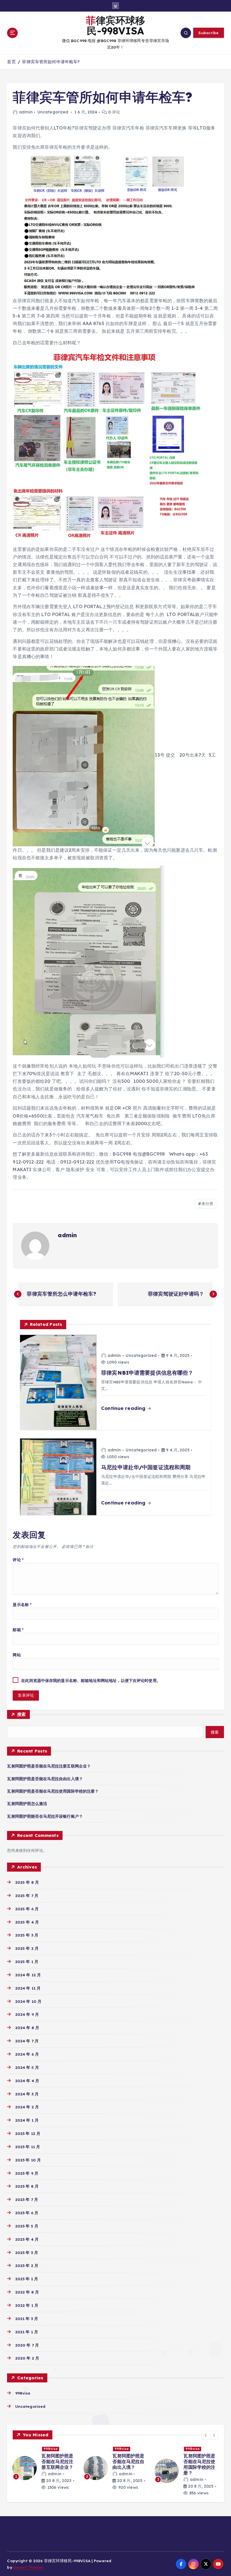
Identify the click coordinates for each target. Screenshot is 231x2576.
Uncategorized (53, 112)
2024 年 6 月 (27, 2054)
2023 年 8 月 (27, 2186)
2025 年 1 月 (27, 1961)
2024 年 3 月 (27, 2094)
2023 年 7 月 (27, 2199)
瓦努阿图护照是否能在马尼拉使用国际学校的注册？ (53, 1791)
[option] (45, 2465)
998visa (23, 2393)
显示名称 (22, 1604)
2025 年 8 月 (27, 1882)
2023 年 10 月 (28, 2160)
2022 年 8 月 (27, 2292)
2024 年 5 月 (27, 2067)
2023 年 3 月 (27, 2252)
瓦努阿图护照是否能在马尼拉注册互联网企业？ (49, 1766)
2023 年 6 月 (27, 2213)
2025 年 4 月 (27, 1922)
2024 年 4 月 (27, 2081)
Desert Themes (28, 2567)
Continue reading (124, 1408)
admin (26, 112)
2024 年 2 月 (27, 2107)
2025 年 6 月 (27, 1909)
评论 (18, 1560)
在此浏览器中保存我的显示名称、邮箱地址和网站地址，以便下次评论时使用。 (91, 1680)
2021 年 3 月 (27, 2318)
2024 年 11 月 (28, 1988)
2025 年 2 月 (27, 1948)
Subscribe (208, 33)
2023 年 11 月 (28, 2147)
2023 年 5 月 (27, 2226)
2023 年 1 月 (27, 2279)
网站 (17, 1655)
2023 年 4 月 (27, 2239)
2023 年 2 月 (27, 2265)
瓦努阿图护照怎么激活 (27, 1803)
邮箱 (18, 1630)
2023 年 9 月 (27, 2173)
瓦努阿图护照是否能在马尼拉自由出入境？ (45, 1779)
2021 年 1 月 (27, 2332)
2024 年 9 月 (27, 2014)
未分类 (207, 1204)
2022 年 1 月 (27, 2305)
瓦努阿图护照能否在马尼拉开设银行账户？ (45, 1816)
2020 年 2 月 (27, 2358)
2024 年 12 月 (28, 1975)
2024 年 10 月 (28, 2001)
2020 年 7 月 (27, 2345)
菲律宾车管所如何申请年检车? (51, 62)
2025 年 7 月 (27, 1895)
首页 (11, 62)
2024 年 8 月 (27, 2028)
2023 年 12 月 (28, 2133)
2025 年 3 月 (27, 1935)
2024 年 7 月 (27, 2041)
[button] (206, 2435)
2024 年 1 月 (27, 2120)
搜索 (22, 1714)
